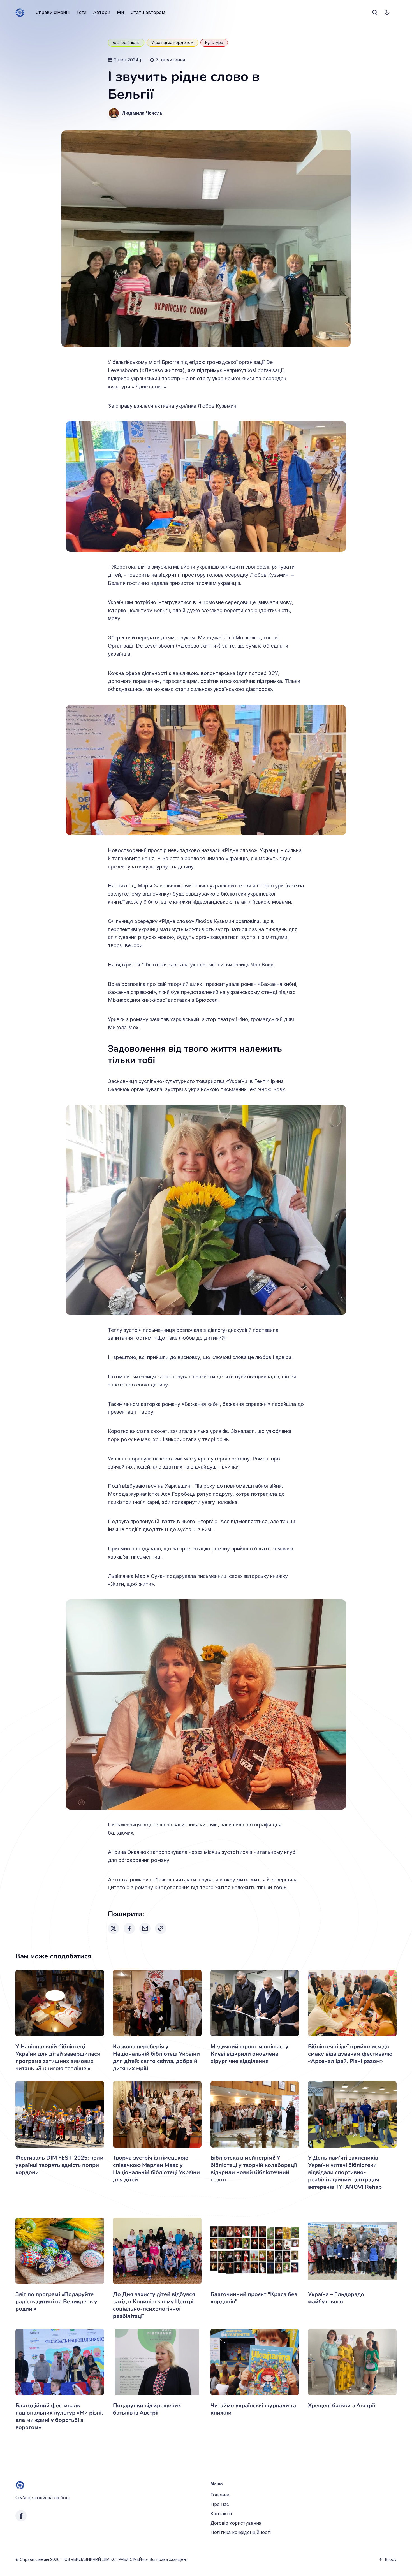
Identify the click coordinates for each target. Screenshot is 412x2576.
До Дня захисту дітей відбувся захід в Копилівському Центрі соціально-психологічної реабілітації (154, 2305)
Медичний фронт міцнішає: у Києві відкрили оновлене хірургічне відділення (249, 2054)
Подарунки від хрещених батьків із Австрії (147, 2409)
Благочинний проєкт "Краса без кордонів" (254, 2298)
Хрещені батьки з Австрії (342, 2405)
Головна (220, 2495)
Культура (214, 42)
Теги (81, 12)
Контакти (221, 2514)
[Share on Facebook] (129, 1928)
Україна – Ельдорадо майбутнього (336, 2298)
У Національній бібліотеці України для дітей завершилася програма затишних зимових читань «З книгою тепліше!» (58, 2057)
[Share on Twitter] (114, 1928)
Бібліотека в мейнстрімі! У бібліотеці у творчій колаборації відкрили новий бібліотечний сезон (254, 2169)
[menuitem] (53, 13)
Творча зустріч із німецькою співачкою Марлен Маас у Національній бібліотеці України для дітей (156, 2169)
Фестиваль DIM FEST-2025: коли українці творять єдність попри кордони (59, 2165)
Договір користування (236, 2523)
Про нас (220, 2504)
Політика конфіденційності (241, 2532)
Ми (120, 12)
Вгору (391, 2559)
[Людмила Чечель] (114, 113)
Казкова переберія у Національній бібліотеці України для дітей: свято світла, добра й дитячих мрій (156, 2057)
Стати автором (148, 12)
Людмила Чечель (142, 113)
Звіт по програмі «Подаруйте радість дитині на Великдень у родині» (56, 2302)
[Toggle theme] (387, 13)
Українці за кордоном (172, 42)
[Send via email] (145, 1928)
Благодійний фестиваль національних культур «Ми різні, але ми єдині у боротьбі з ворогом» (59, 2416)
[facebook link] (21, 2516)
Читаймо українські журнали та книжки (253, 2409)
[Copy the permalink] (161, 1928)
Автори (102, 12)
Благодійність (126, 42)
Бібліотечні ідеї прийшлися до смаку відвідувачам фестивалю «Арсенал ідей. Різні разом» (350, 2054)
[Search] (375, 13)
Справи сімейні (53, 12)
